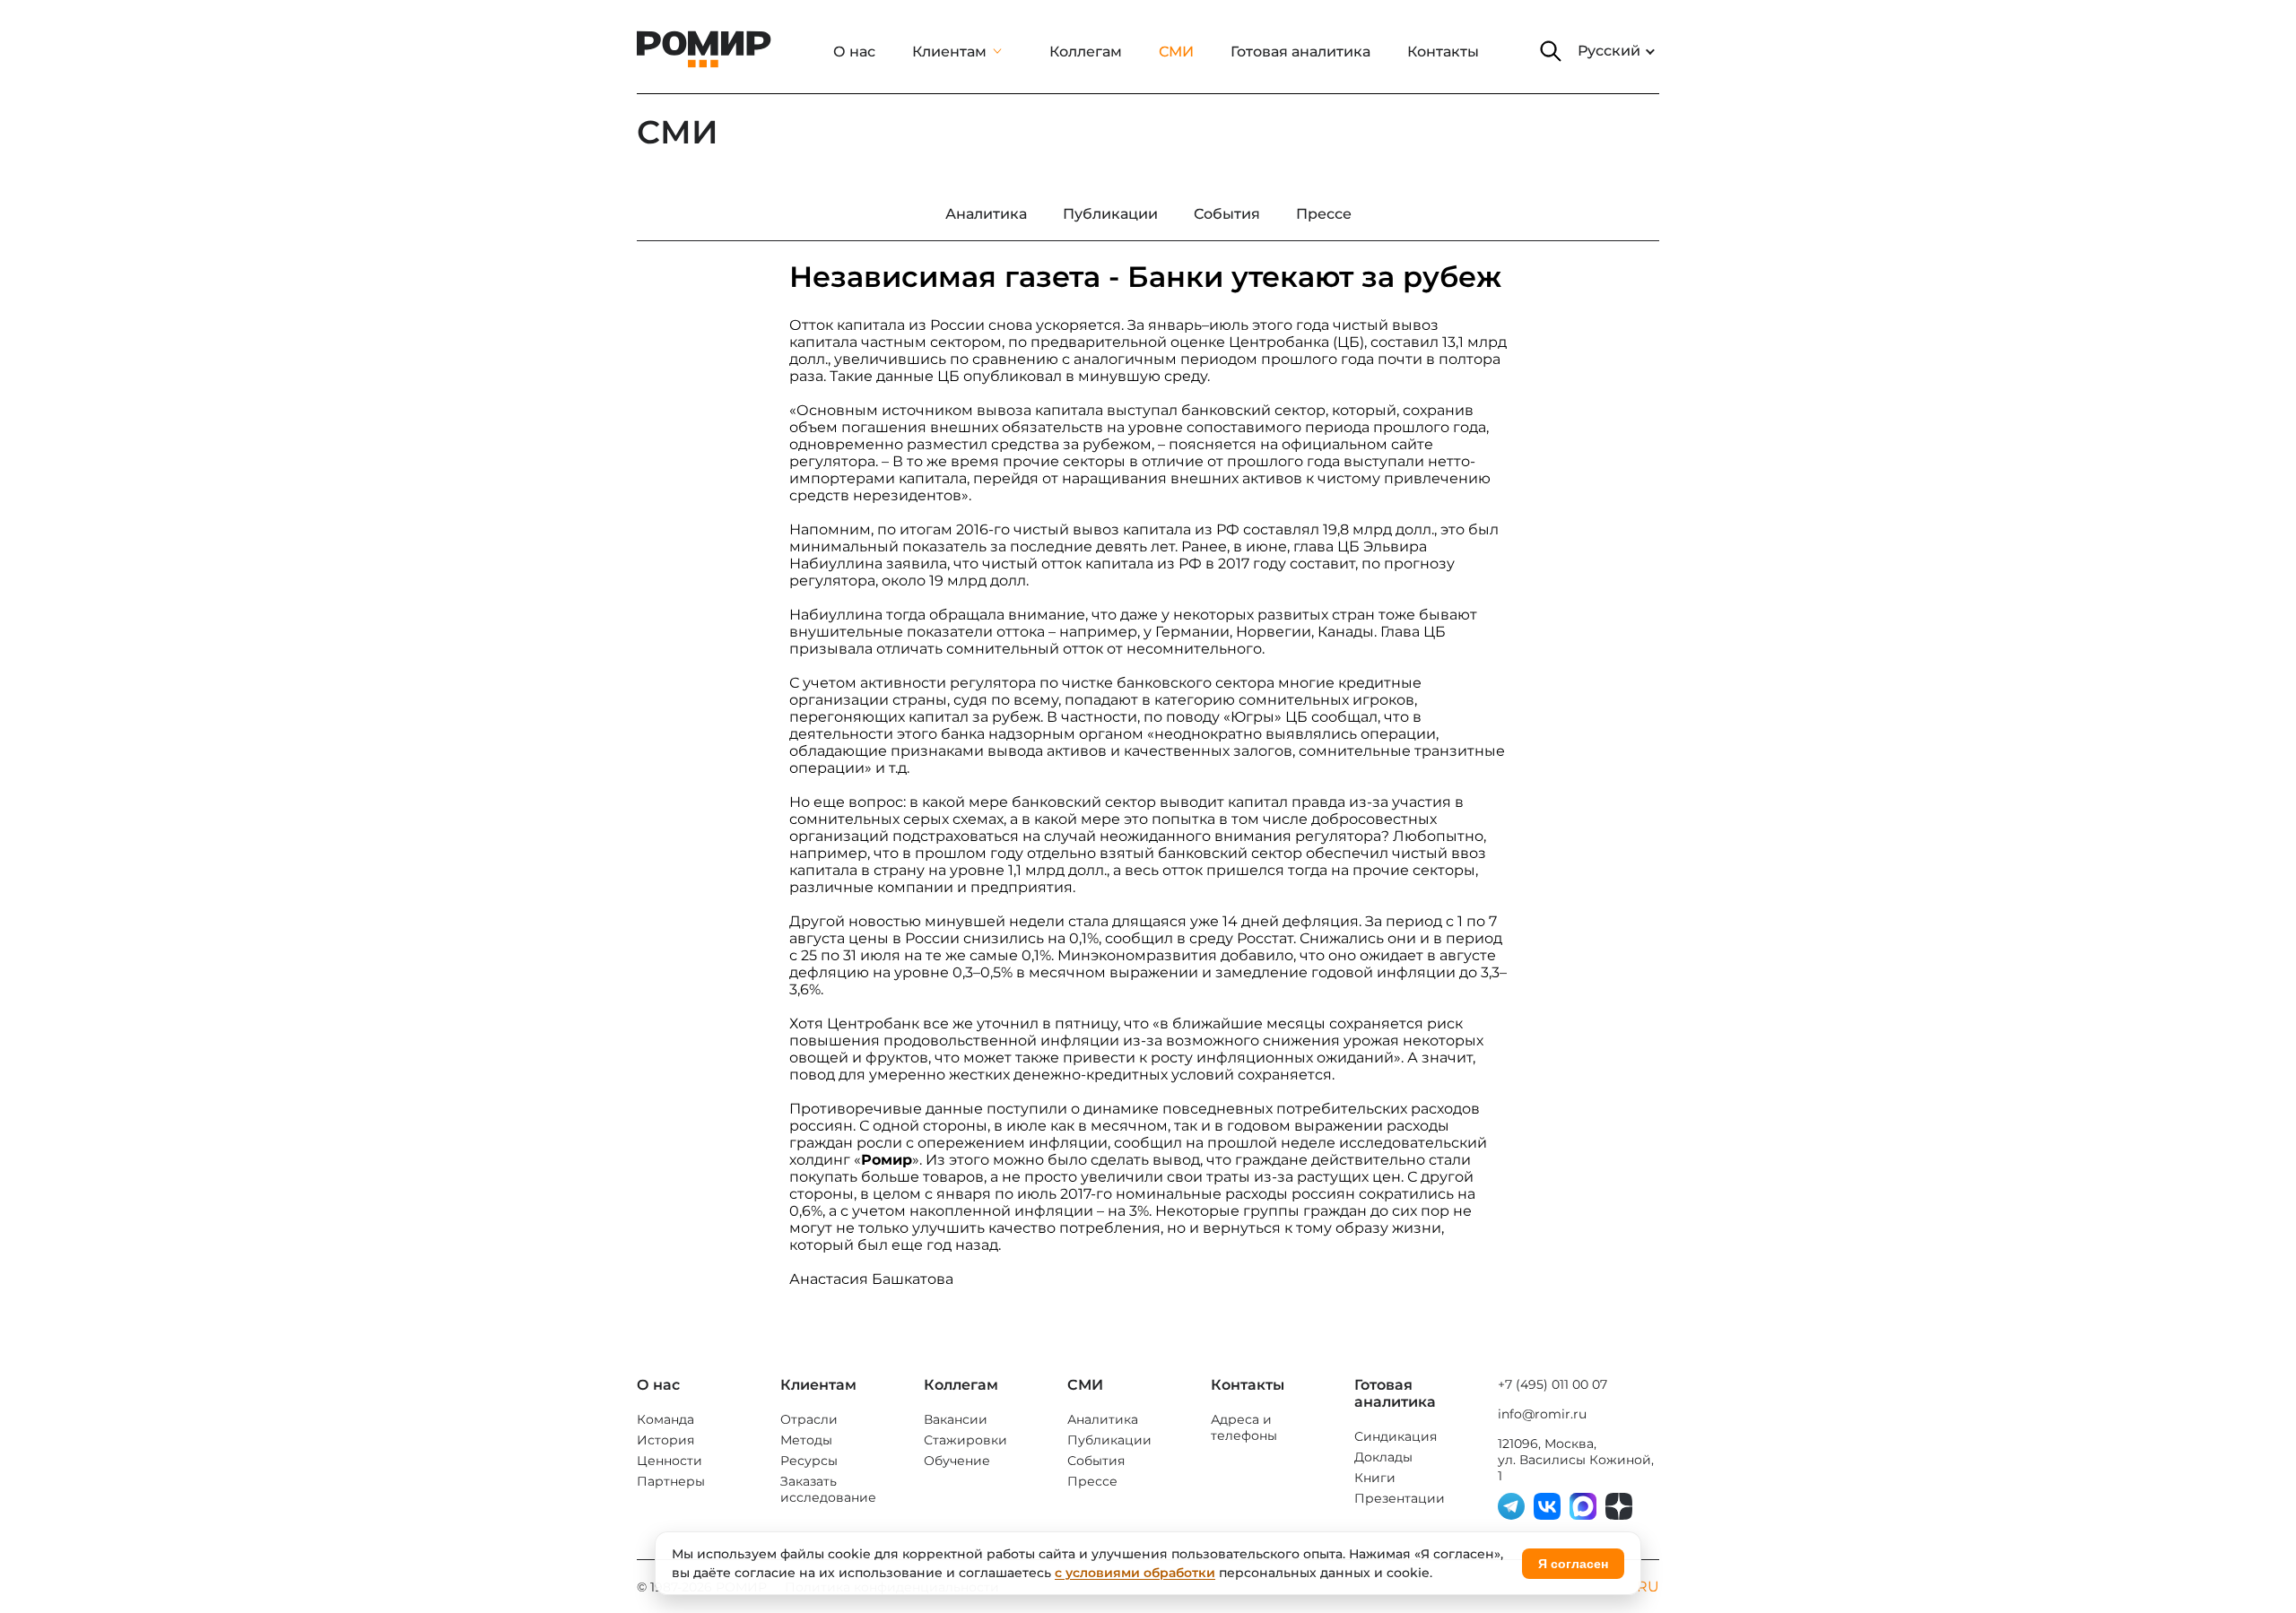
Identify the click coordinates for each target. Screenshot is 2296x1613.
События (1096, 1461)
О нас (854, 52)
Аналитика (1103, 1419)
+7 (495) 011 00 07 (1552, 1384)
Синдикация (1396, 1436)
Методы (806, 1440)
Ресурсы (809, 1461)
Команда (665, 1419)
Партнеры (671, 1481)
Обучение (957, 1461)
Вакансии (956, 1419)
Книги (1375, 1478)
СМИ (1176, 52)
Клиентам (949, 52)
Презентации (1400, 1498)
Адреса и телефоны (1244, 1427)
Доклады (1383, 1457)
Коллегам (1086, 52)
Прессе (1092, 1481)
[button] (1551, 51)
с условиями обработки (1135, 1573)
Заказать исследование (828, 1489)
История (665, 1440)
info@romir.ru (1542, 1414)
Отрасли (809, 1419)
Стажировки (965, 1440)
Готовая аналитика (1300, 52)
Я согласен (1573, 1564)
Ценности (670, 1461)
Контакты (1443, 52)
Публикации (1109, 1440)
